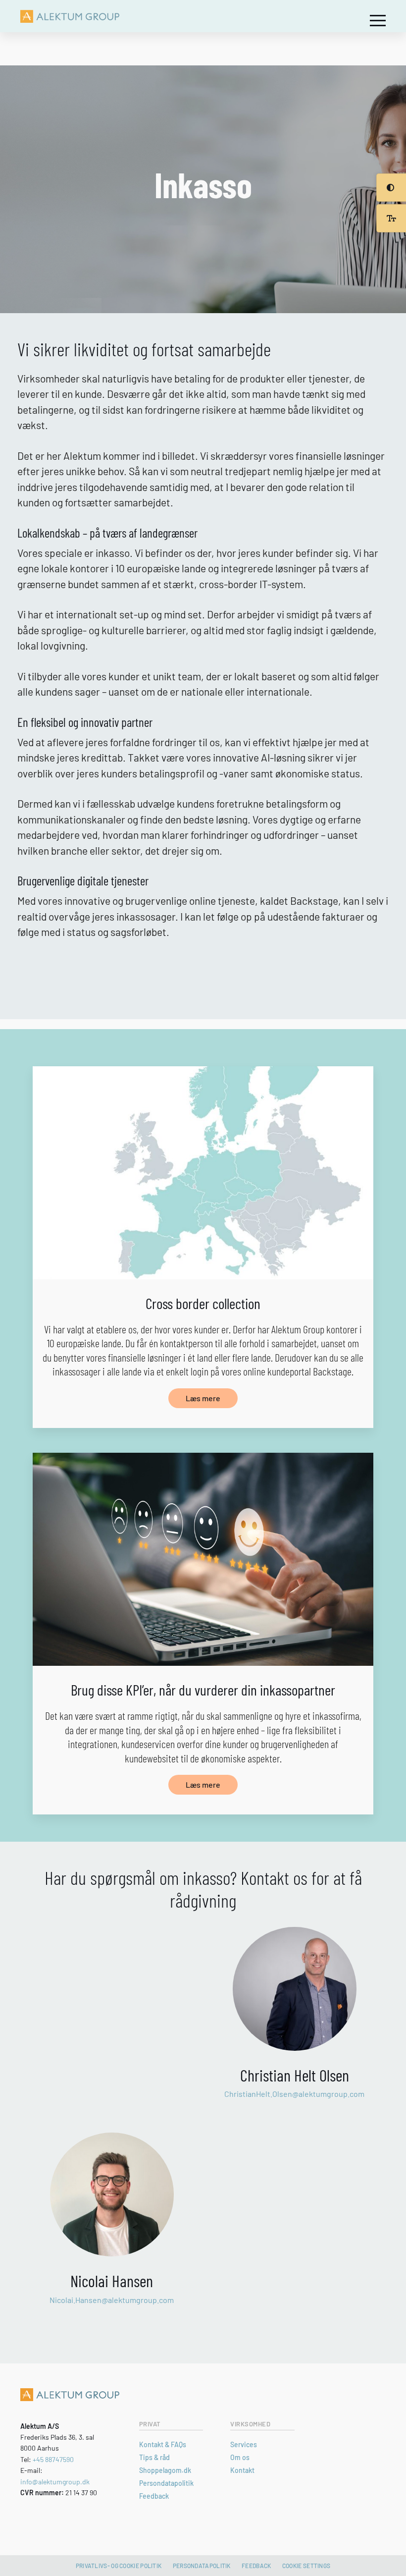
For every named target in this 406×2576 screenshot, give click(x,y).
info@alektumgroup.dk (55, 2482)
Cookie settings (306, 2566)
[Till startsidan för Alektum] (70, 16)
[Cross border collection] (203, 1173)
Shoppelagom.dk (165, 2470)
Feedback (154, 2496)
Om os (240, 2457)
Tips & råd (154, 2457)
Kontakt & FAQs (163, 2444)
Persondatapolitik (166, 2483)
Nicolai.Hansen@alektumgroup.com (112, 2300)
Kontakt (242, 2470)
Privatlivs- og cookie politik (119, 2566)
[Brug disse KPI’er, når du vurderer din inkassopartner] (203, 1559)
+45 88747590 (53, 2459)
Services (244, 2444)
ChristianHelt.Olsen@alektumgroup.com (294, 2094)
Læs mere (203, 1398)
